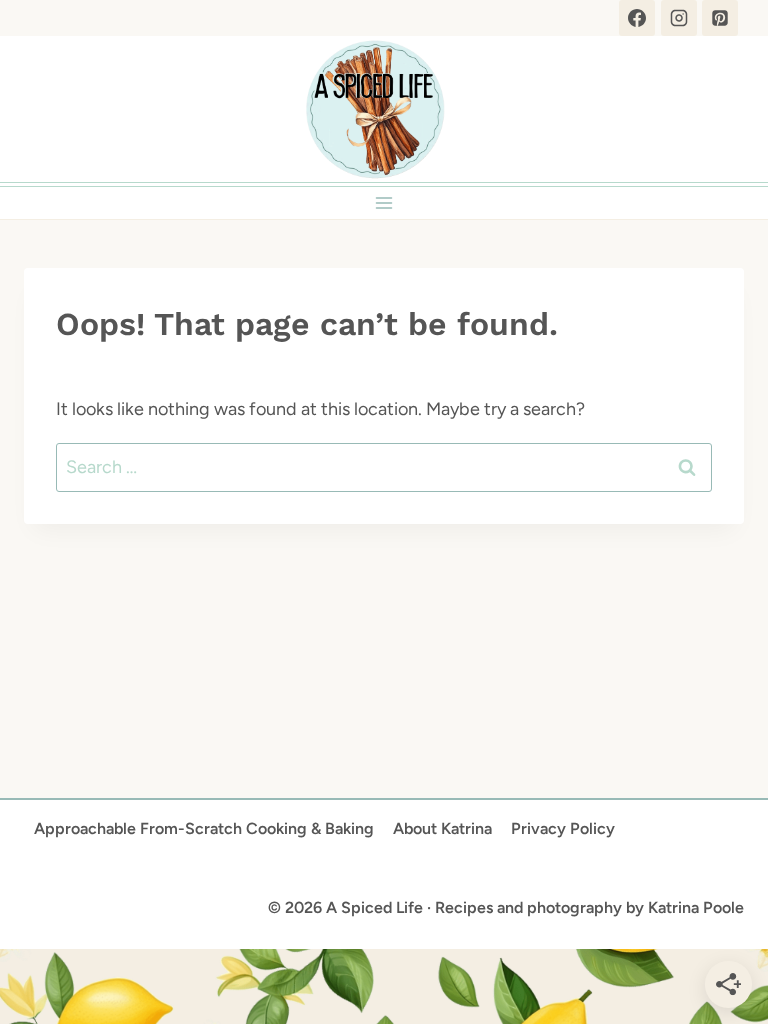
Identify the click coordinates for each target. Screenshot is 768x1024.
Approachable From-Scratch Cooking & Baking (204, 828)
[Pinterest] (720, 18)
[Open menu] (384, 202)
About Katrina (442, 828)
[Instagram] (679, 18)
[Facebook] (637, 18)
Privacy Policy (563, 828)
